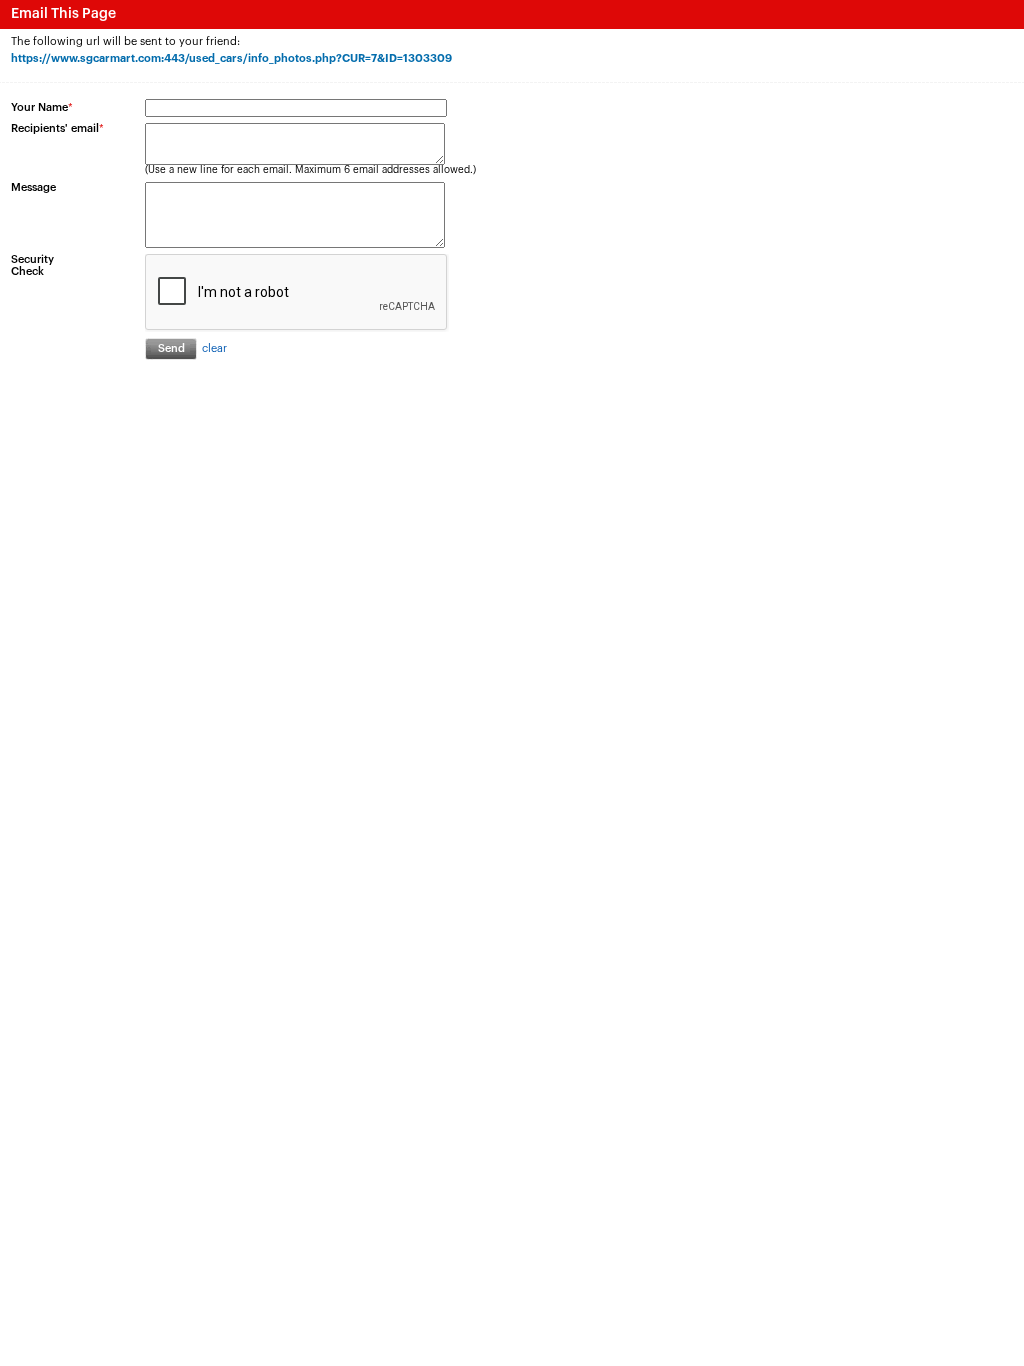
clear (214, 348)
